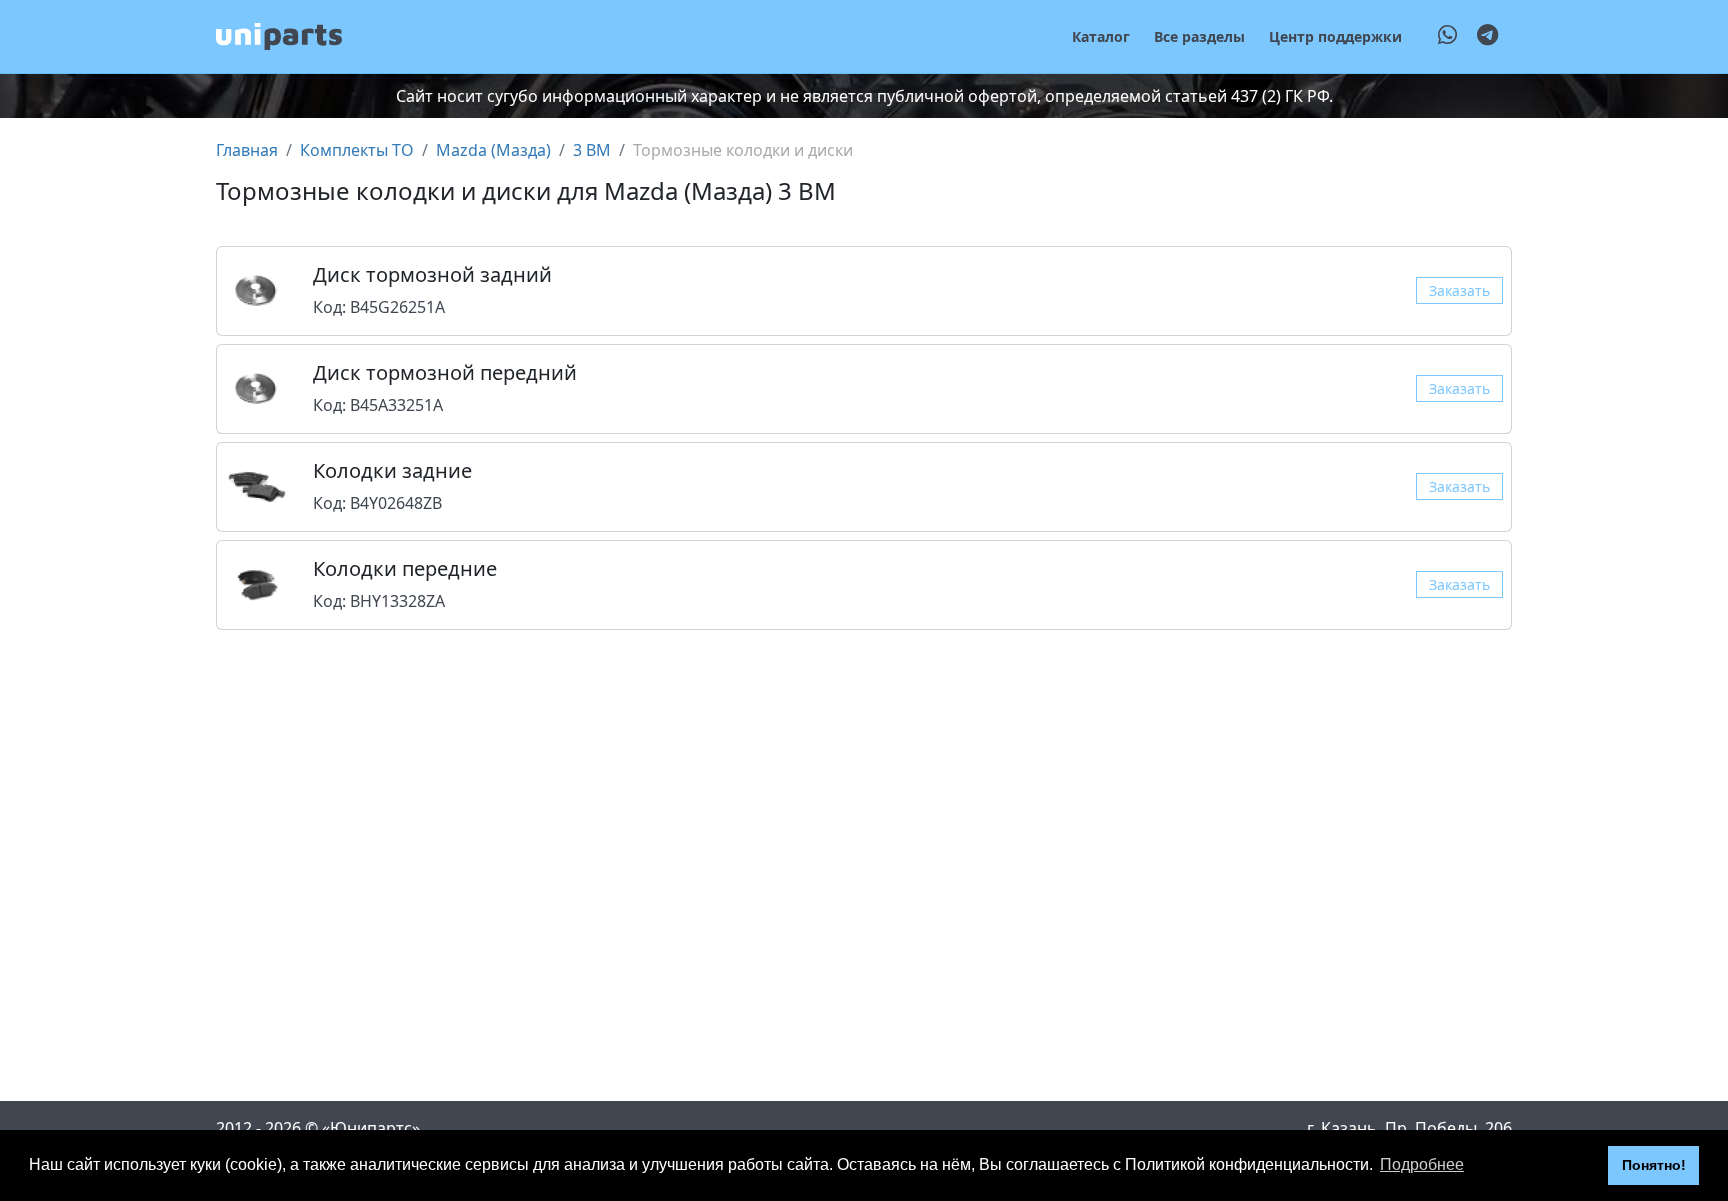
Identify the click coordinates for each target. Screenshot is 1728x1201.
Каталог (1101, 36)
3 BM (592, 150)
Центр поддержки (1335, 36)
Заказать (1459, 290)
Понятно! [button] (1654, 1165)
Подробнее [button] (1422, 1164)
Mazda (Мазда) (493, 150)
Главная (247, 150)
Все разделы (1199, 36)
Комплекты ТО (357, 150)
